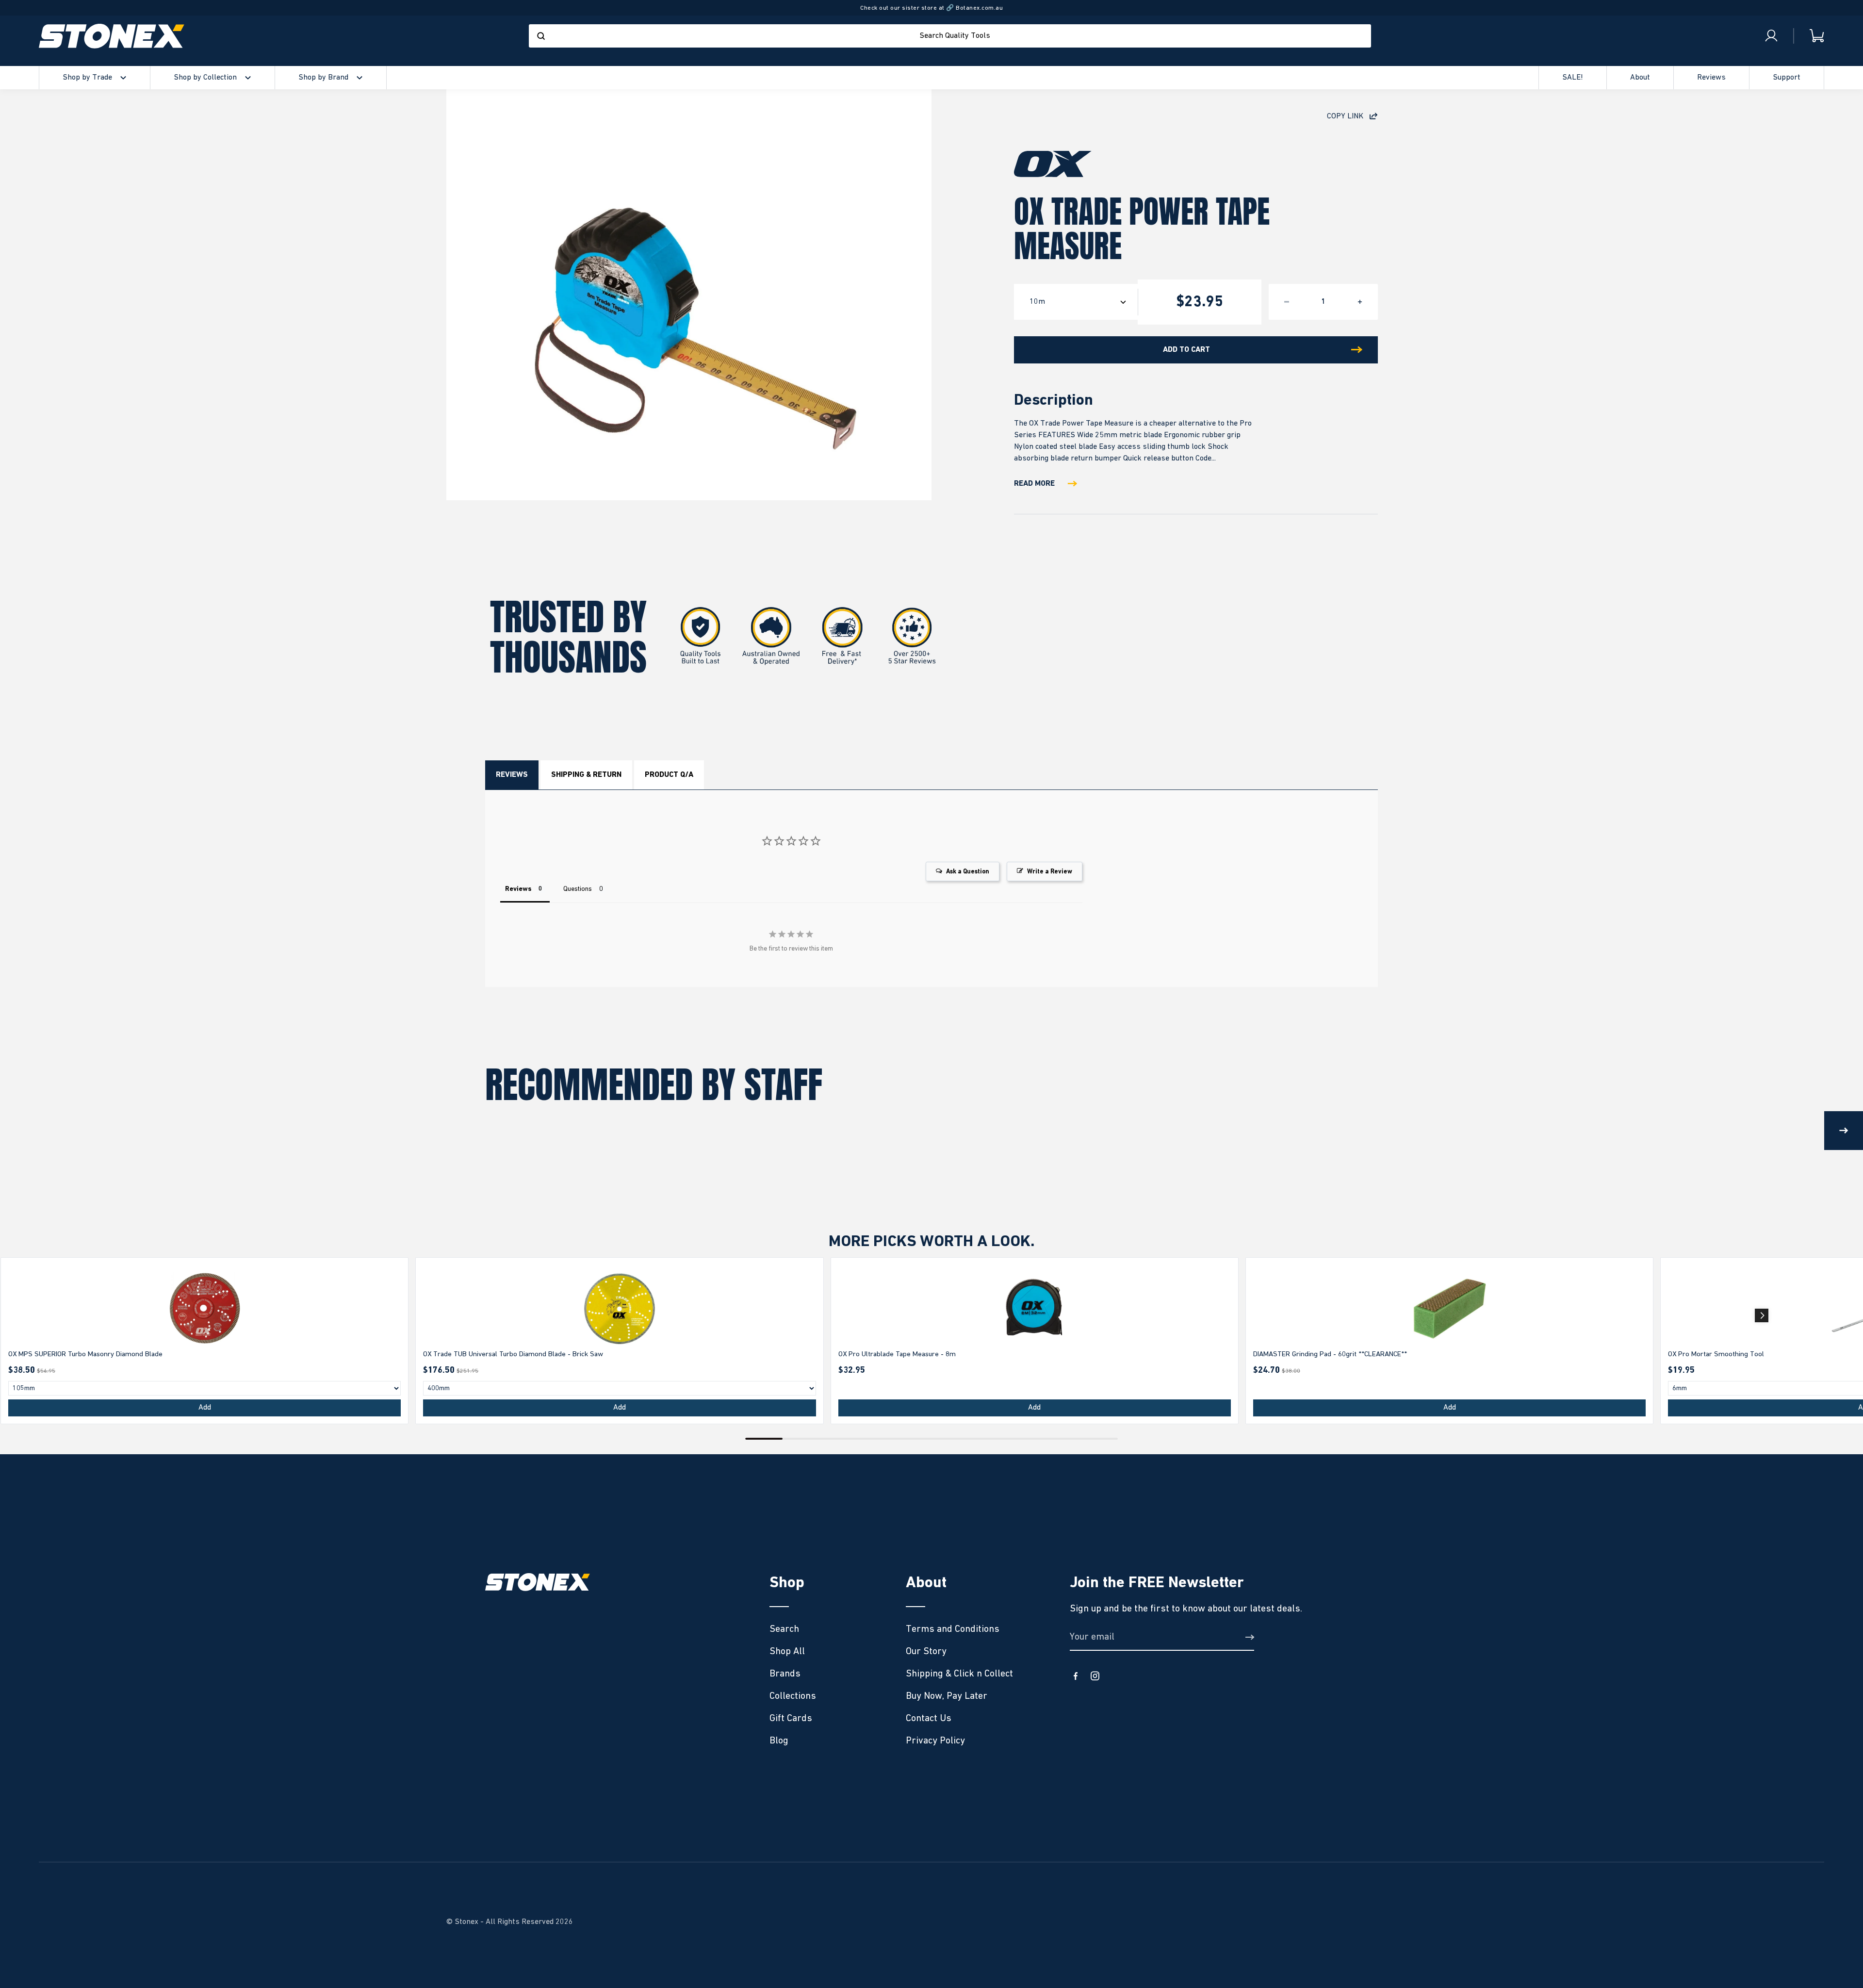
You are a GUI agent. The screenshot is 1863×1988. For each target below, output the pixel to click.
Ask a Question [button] (968, 872)
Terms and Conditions (953, 1629)
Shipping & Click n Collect (959, 1674)
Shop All (787, 1651)
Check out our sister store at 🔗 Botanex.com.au (931, 8)
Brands (785, 1674)
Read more (1034, 484)
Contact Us (929, 1718)
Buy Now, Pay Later (947, 1696)
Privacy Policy (935, 1741)
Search (784, 1629)
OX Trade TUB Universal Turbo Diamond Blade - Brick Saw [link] (513, 1354)
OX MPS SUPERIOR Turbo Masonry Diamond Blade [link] (85, 1354)
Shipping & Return (586, 775)
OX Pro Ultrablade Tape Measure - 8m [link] (897, 1354)
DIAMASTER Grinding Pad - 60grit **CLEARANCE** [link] (1330, 1354)
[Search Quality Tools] (541, 36)
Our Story (926, 1651)
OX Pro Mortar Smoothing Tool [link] (1716, 1354)
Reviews (512, 775)
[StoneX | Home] (112, 36)
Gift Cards (791, 1718)
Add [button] (205, 1408)
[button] (1762, 1315)
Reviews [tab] (518, 889)
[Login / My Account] (1771, 36)
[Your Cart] (1809, 36)
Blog (779, 1741)
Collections (793, 1696)
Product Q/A (669, 775)
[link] (204, 1309)
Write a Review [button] (1050, 872)
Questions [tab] (578, 889)
